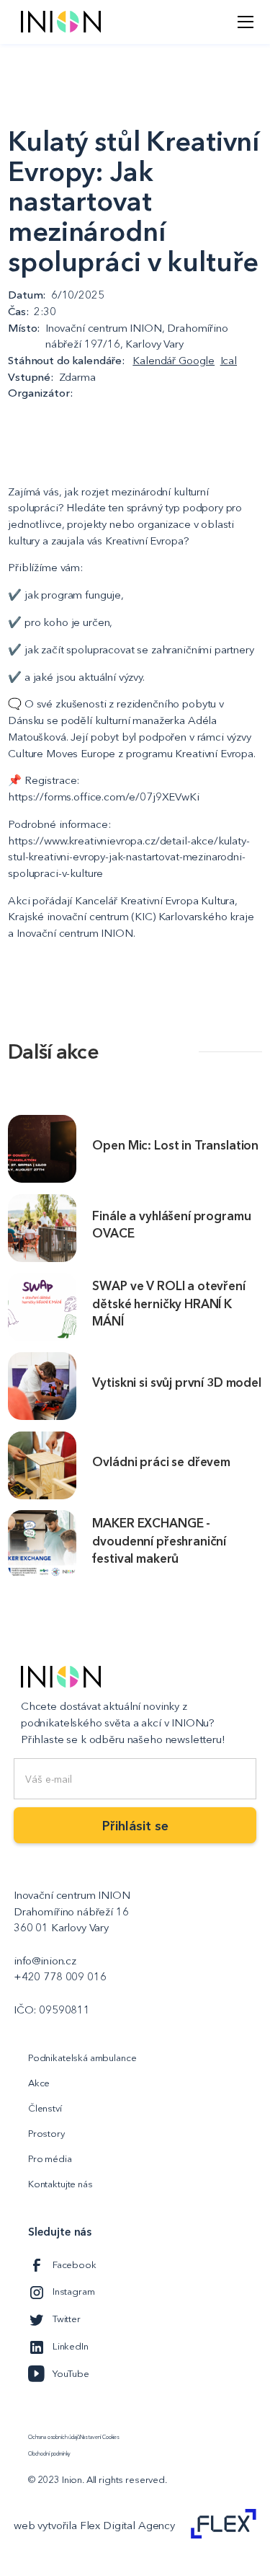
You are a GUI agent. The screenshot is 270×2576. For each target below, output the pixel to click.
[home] (57, 22)
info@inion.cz (45, 1960)
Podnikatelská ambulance (82, 2057)
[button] (243, 22)
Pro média (50, 2158)
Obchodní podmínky (49, 2454)
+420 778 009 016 (60, 1976)
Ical (229, 360)
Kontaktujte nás (60, 2184)
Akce (39, 2083)
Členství (45, 2108)
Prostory (46, 2133)
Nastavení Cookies (100, 2438)
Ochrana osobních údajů (54, 2438)
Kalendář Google (174, 360)
